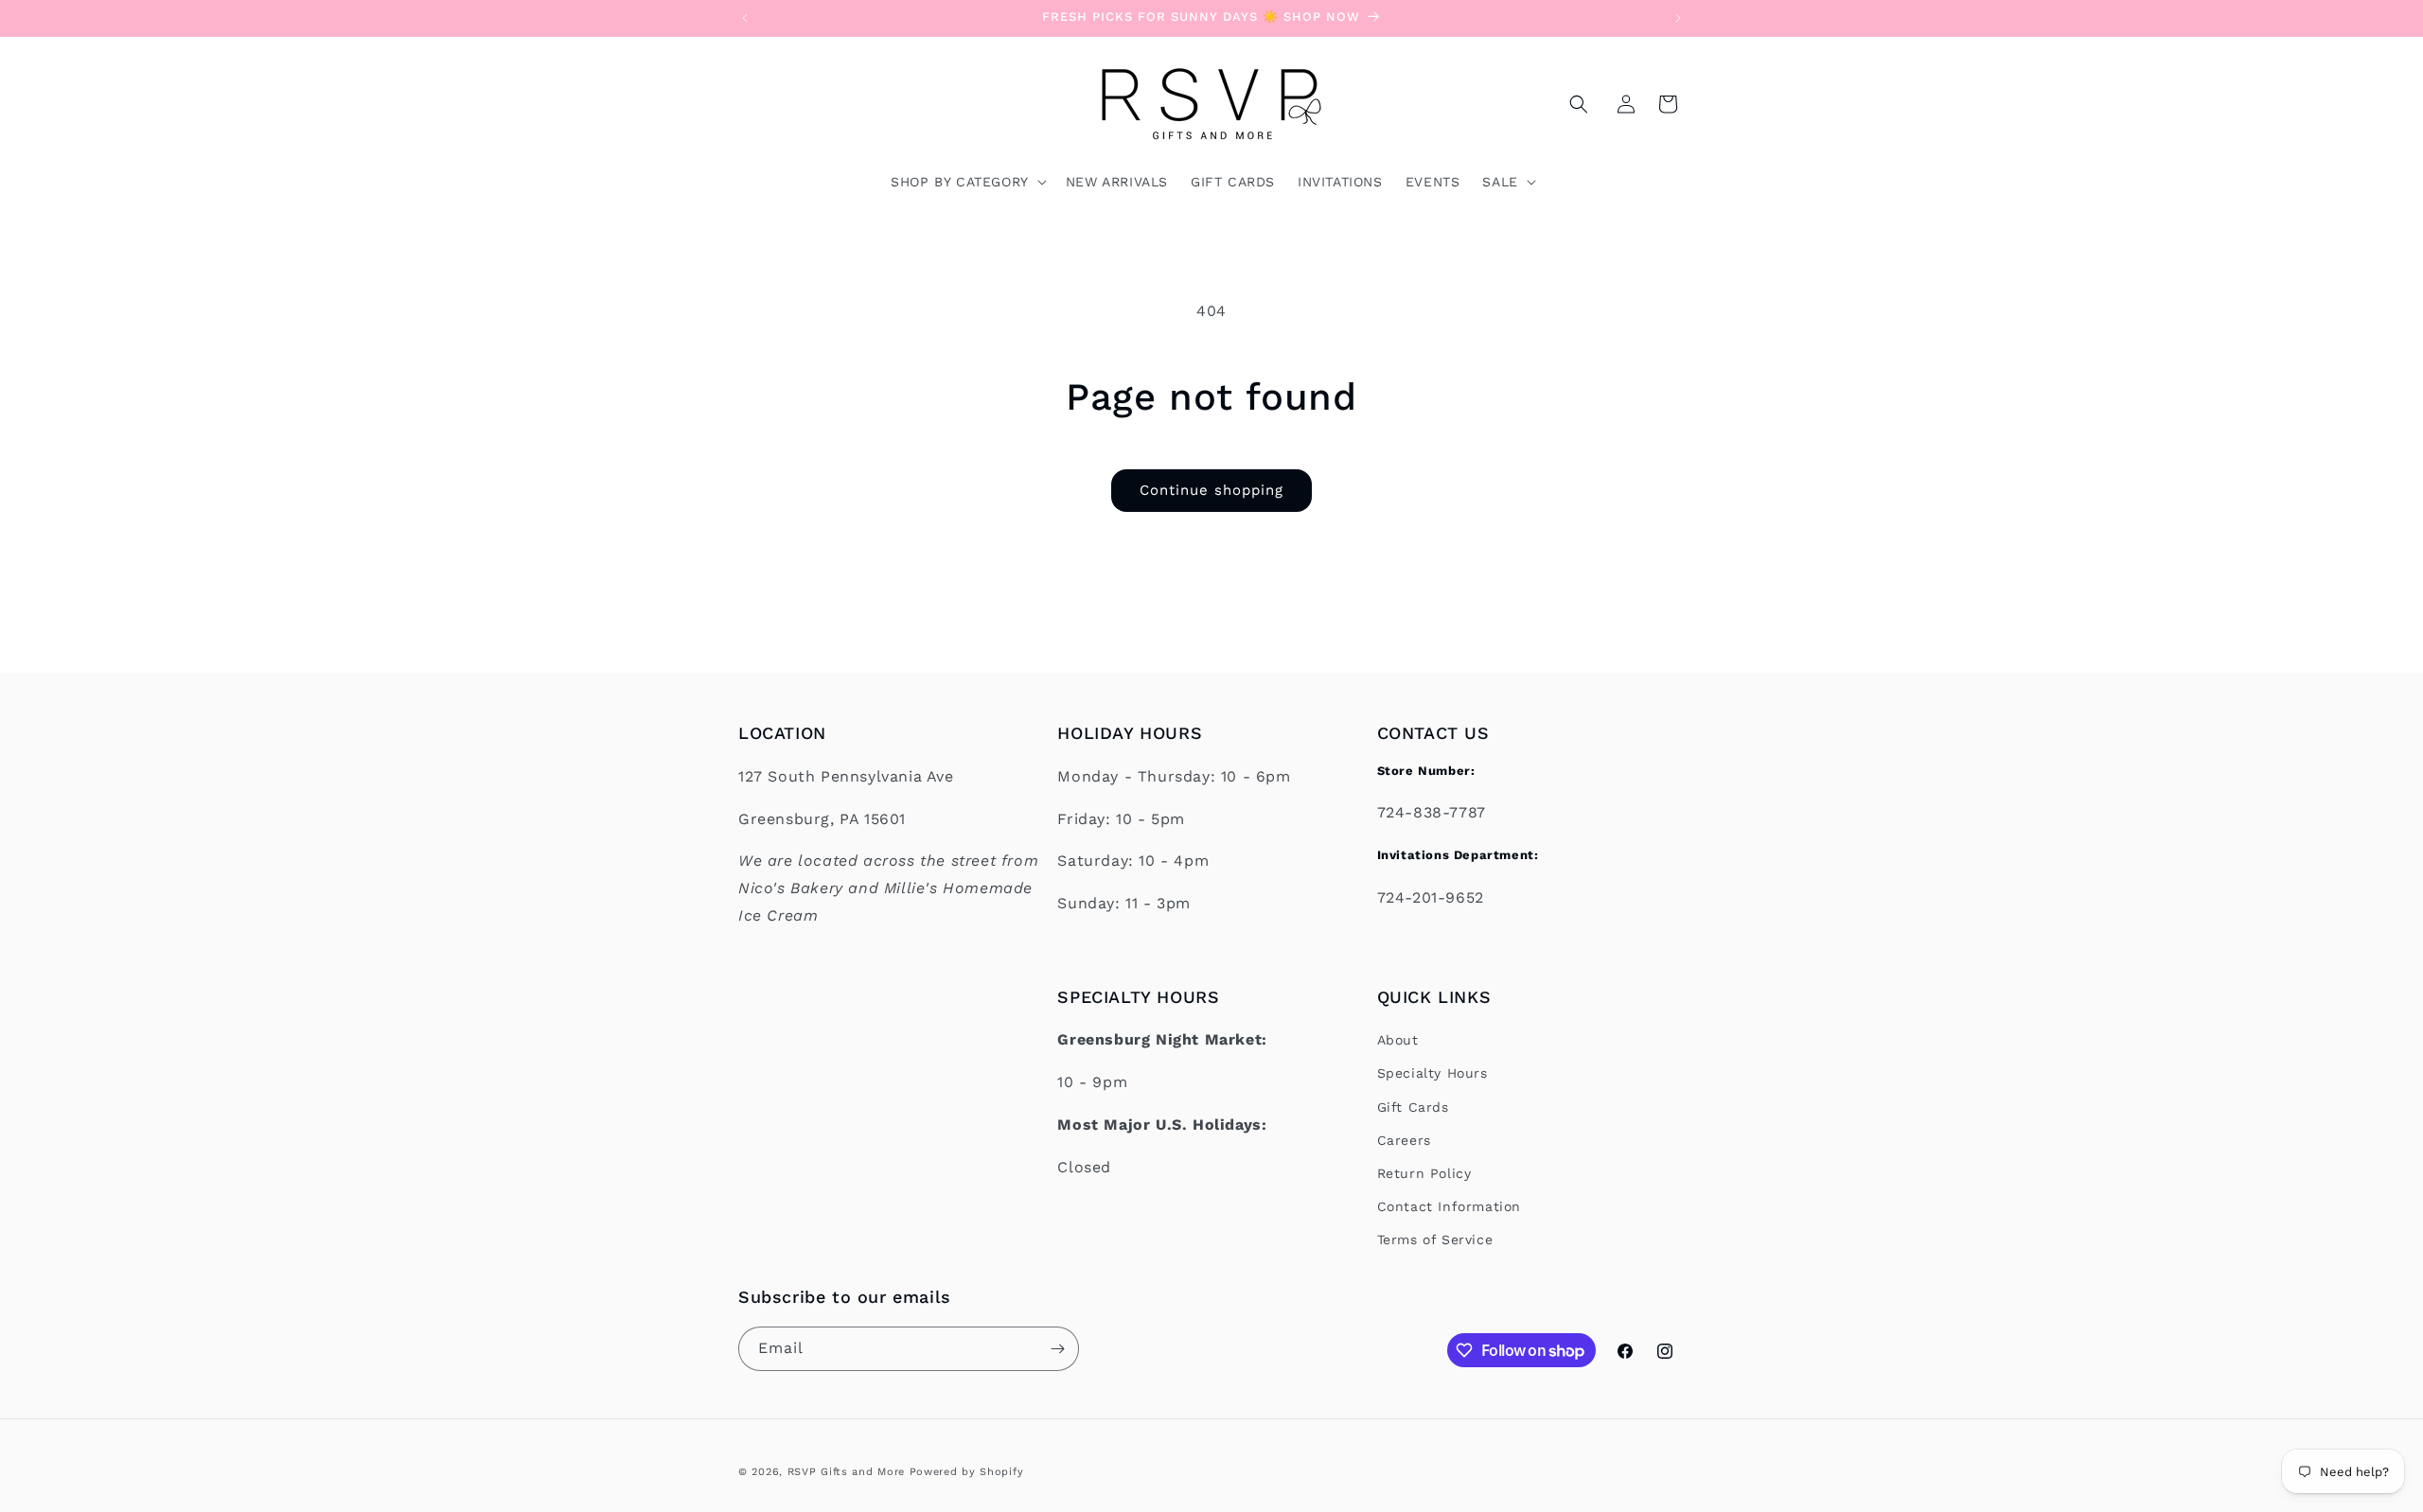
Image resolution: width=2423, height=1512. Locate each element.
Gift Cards (1413, 1107)
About (1398, 1041)
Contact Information (1449, 1207)
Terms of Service (1435, 1240)
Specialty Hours (1433, 1074)
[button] (1579, 104)
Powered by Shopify (967, 1472)
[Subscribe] (1057, 1349)
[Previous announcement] (745, 18)
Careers (1404, 1140)
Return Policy (1424, 1173)
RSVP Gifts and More (846, 1472)
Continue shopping (1211, 490)
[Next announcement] (1678, 18)
